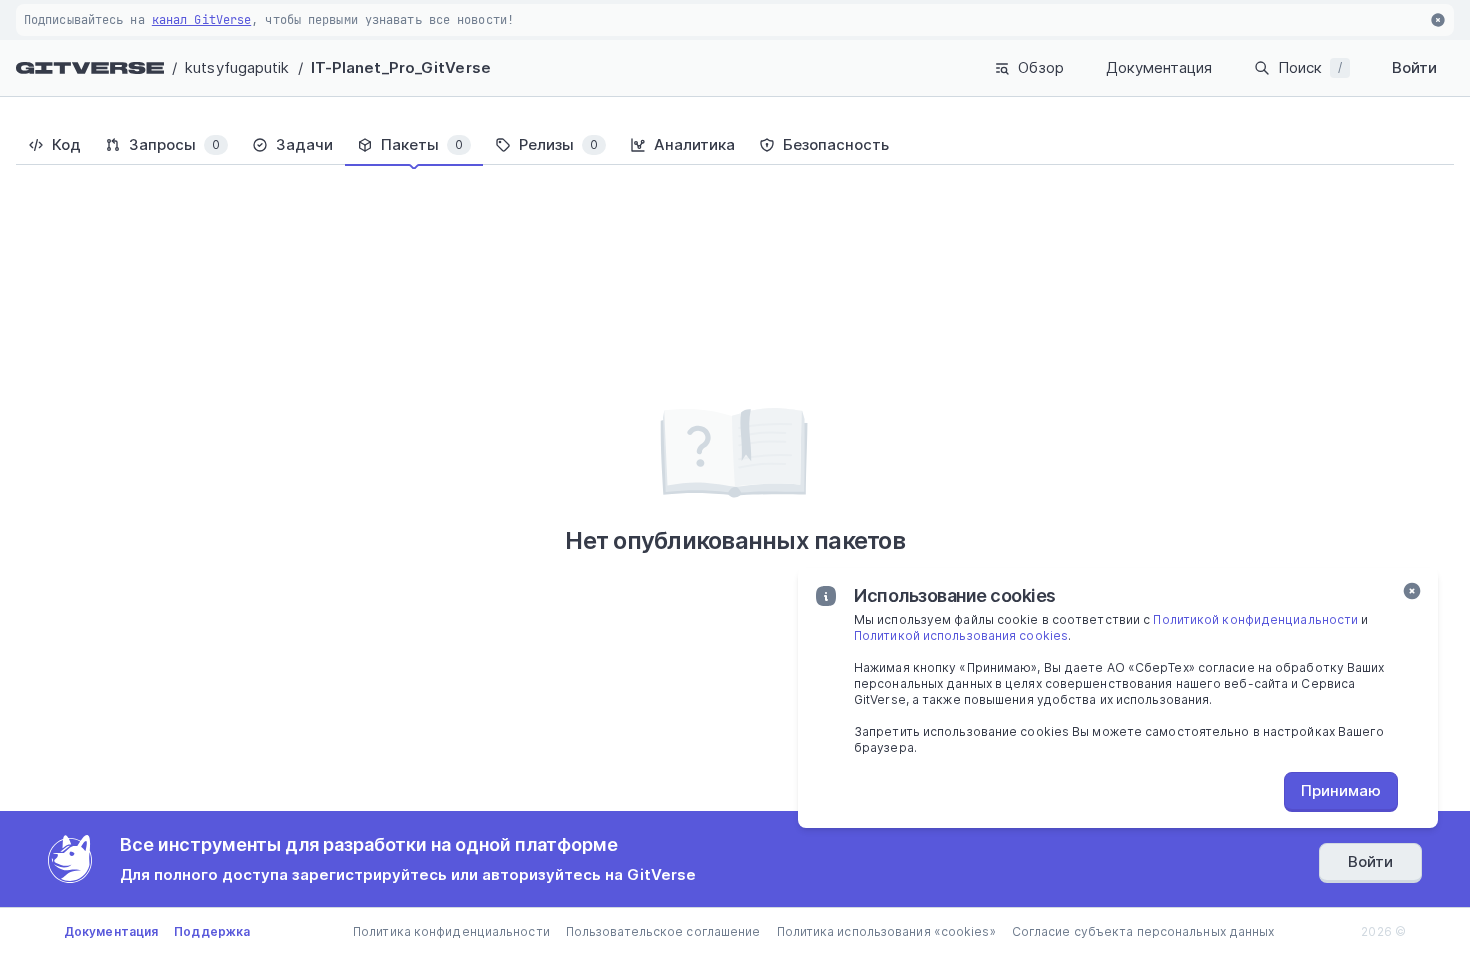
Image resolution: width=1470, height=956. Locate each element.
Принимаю (1341, 790)
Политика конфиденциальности (451, 931)
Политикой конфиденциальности (1255, 619)
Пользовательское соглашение (663, 931)
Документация (1159, 67)
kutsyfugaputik (237, 67)
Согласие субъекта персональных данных (1143, 931)
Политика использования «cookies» (886, 931)
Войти (1414, 67)
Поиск (1310, 67)
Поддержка (212, 931)
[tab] (54, 145)
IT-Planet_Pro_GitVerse (401, 67)
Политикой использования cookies (961, 635)
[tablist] (735, 145)
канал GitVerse (201, 20)
